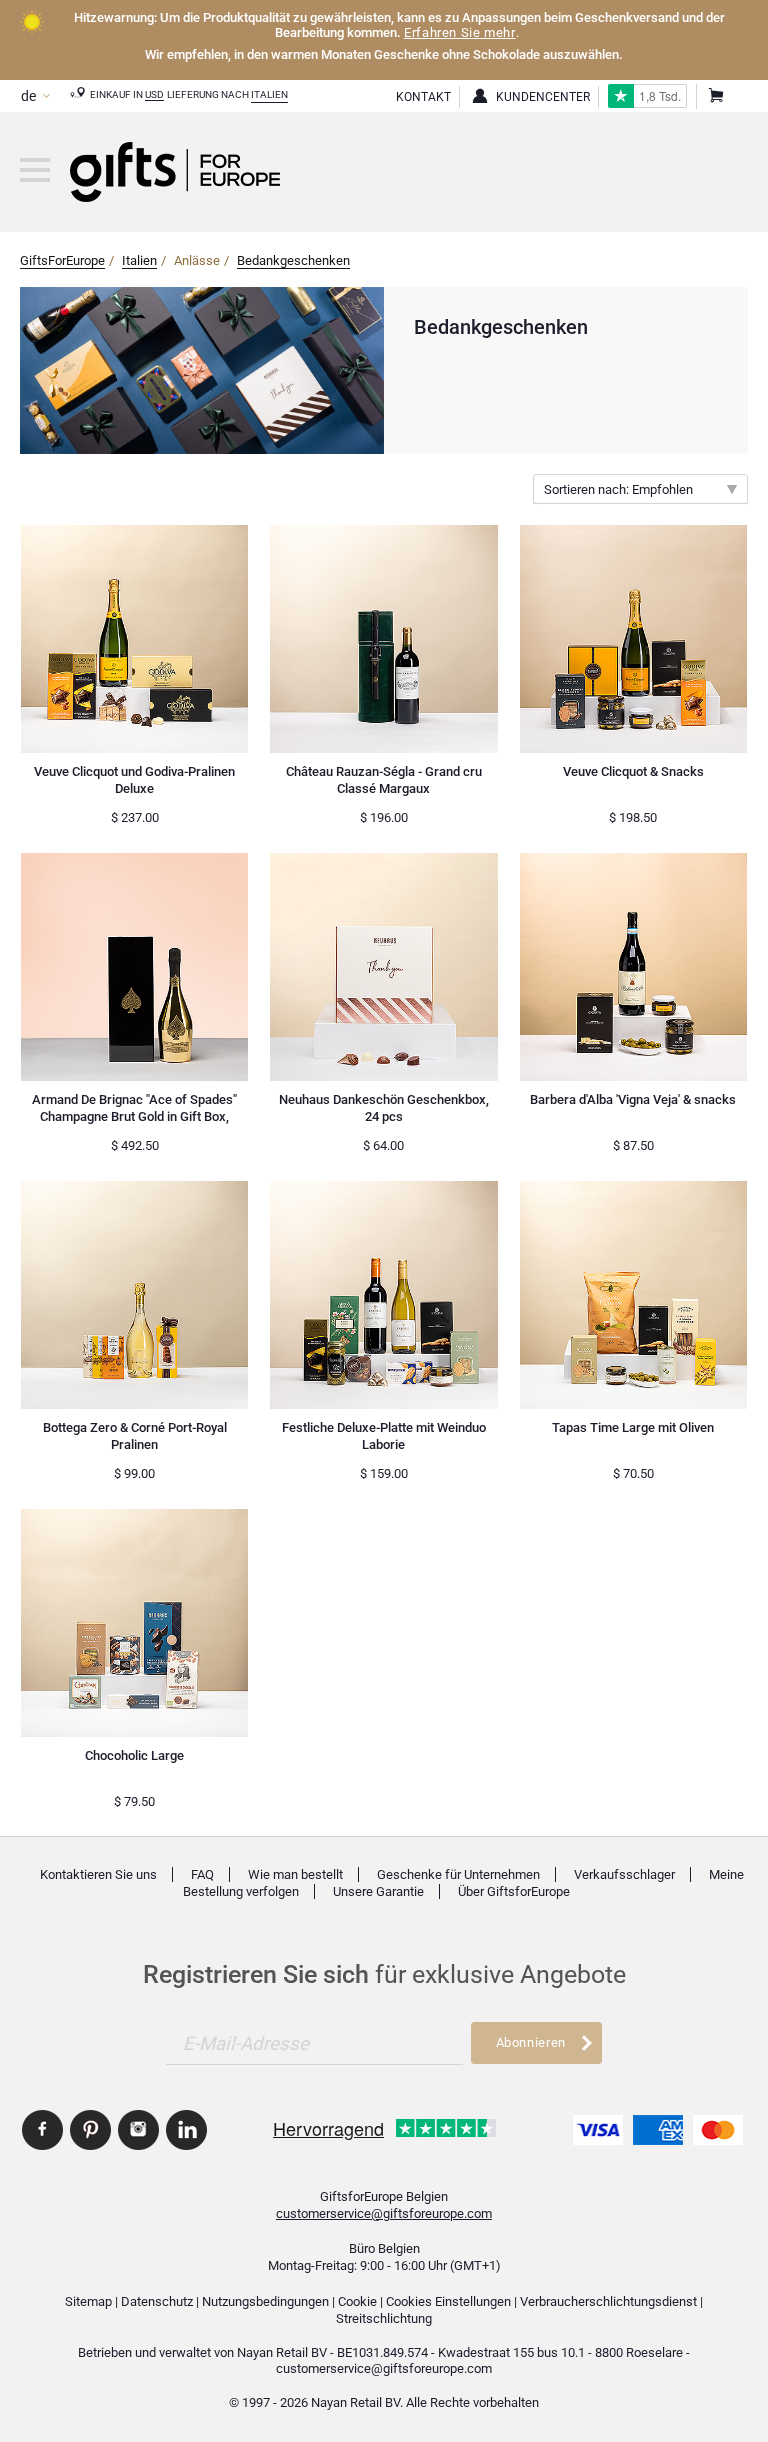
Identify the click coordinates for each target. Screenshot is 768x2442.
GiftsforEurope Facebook (42, 2130)
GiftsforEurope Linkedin (186, 2130)
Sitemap (88, 2301)
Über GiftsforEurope (514, 1891)
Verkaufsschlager (624, 1874)
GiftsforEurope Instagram (138, 2130)
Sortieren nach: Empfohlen (618, 489)
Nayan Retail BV (282, 2352)
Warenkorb (715, 97)
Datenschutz (157, 2301)
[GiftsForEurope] (35, 170)
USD (154, 94)
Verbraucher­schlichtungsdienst (608, 2301)
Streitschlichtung (384, 2318)
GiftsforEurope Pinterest (90, 2130)
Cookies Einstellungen (448, 2301)
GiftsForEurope (62, 260)
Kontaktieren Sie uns (98, 1874)
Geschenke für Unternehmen (458, 1874)
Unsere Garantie (378, 1891)
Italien (269, 94)
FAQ (202, 1874)
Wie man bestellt (295, 1874)
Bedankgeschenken (293, 260)
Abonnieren (531, 2042)
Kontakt (423, 97)
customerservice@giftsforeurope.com (384, 2213)
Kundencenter (543, 97)
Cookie (357, 2301)
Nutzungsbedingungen (265, 2301)
